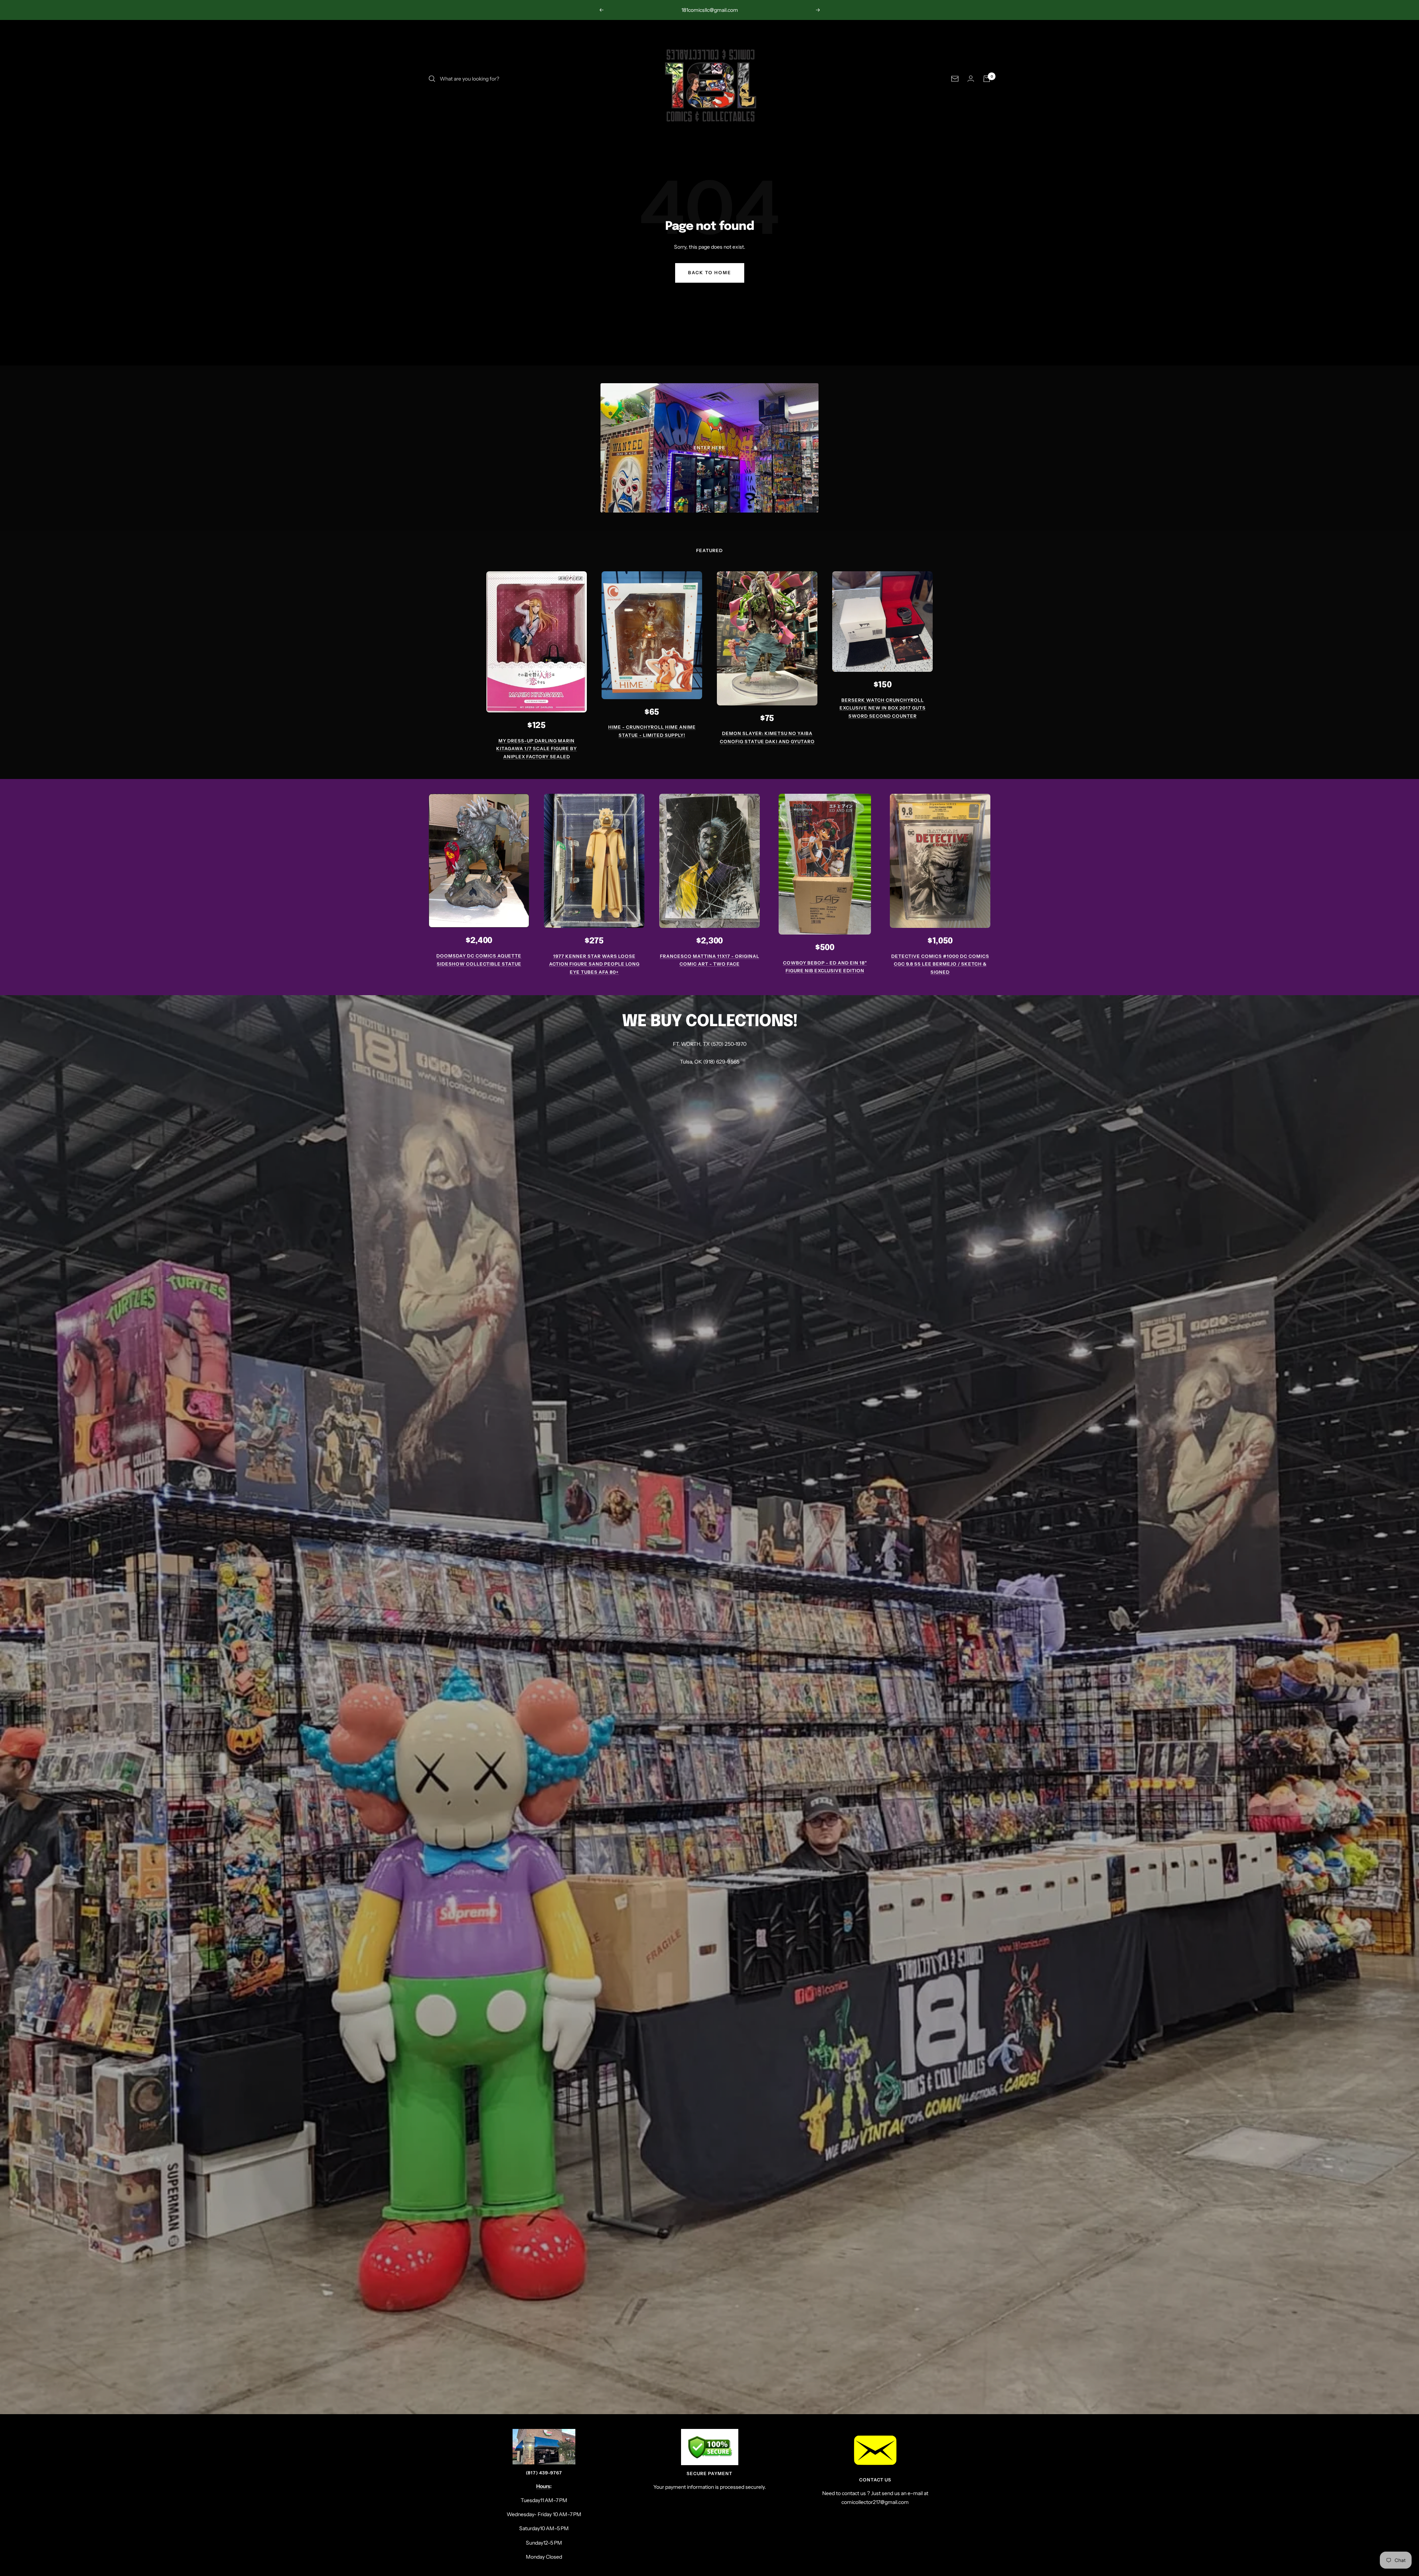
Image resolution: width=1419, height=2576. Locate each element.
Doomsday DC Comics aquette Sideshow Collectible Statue (479, 960)
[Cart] (987, 79)
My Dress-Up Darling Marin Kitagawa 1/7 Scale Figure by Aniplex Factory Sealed (537, 749)
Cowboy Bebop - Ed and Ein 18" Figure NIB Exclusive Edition (825, 967)
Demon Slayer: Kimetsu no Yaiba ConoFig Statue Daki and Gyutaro (767, 737)
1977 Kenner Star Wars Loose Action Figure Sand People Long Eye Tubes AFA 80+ (594, 964)
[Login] (971, 79)
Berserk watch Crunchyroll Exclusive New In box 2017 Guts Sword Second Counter (883, 708)
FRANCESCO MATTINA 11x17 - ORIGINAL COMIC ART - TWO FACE (710, 960)
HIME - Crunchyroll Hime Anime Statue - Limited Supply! (652, 731)
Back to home (710, 273)
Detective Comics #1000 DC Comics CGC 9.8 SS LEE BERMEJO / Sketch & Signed (940, 964)
